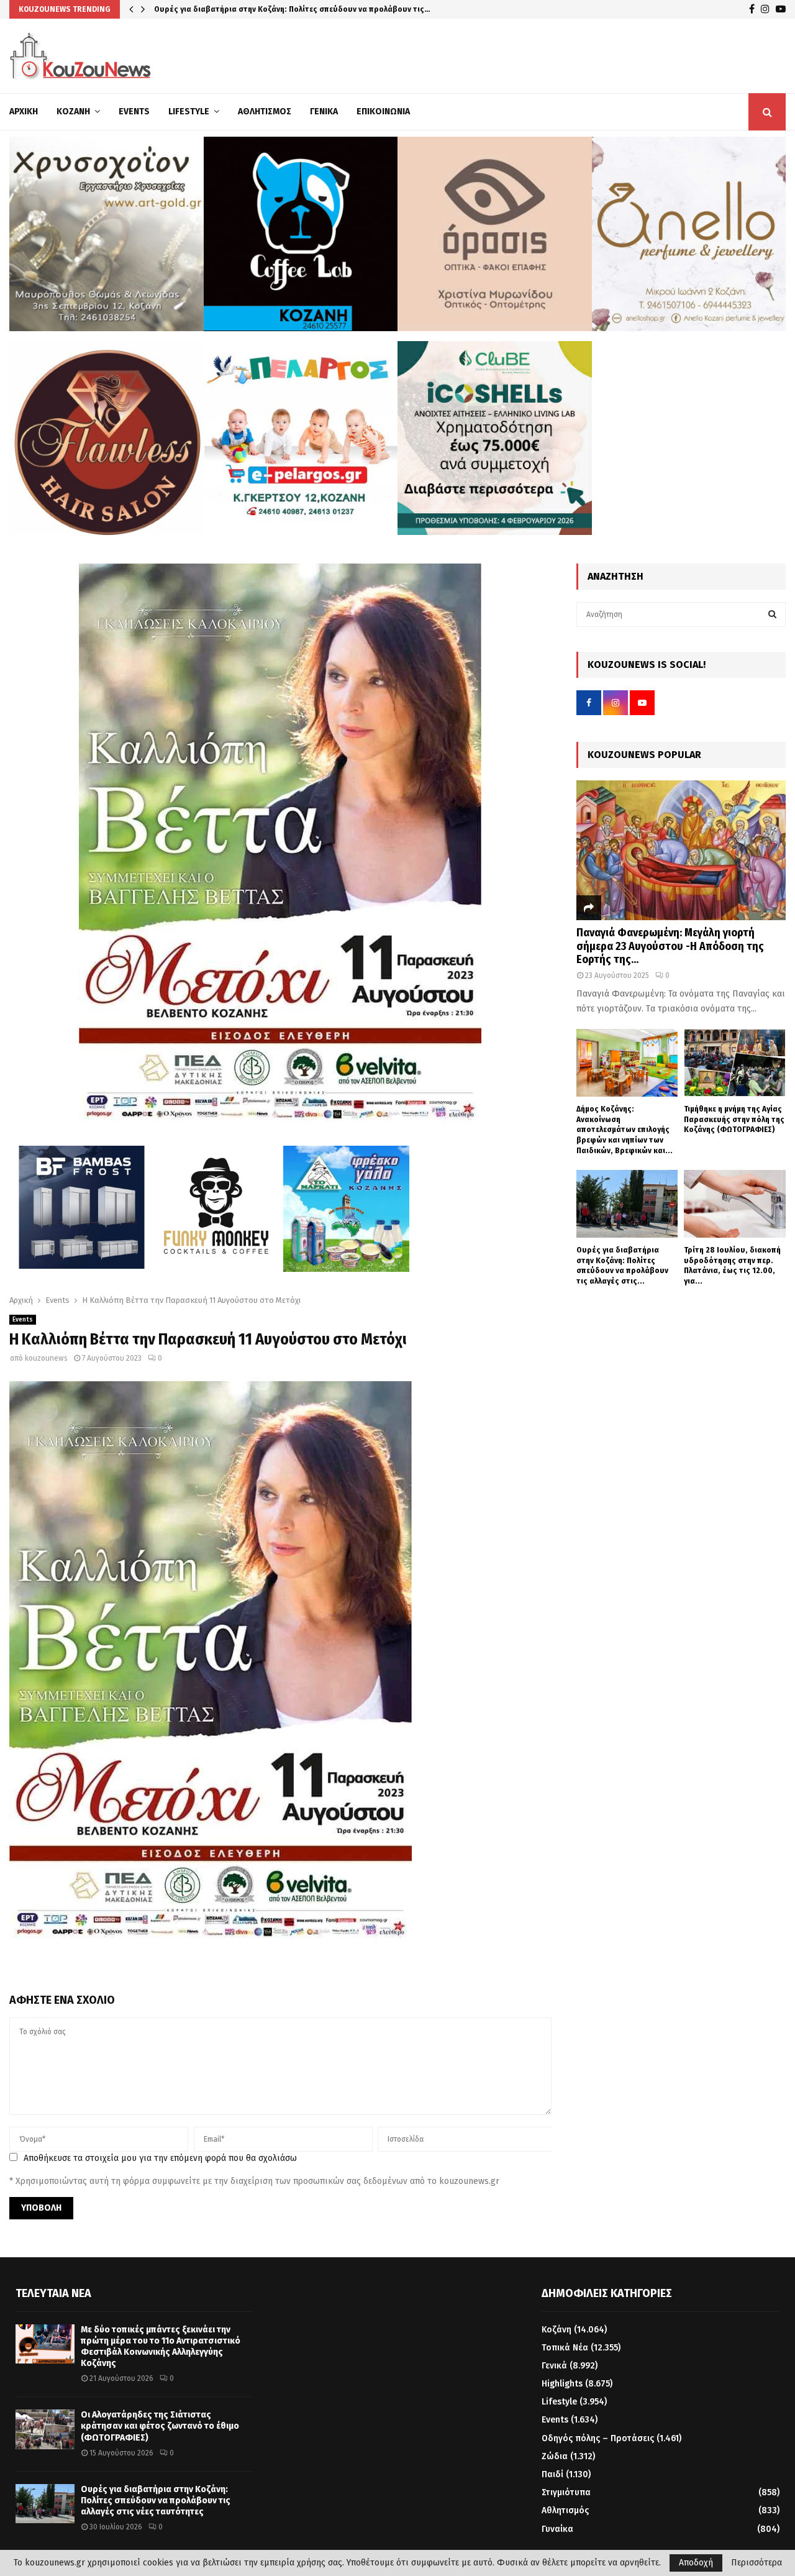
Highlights (562, 2384)
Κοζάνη (73, 112)
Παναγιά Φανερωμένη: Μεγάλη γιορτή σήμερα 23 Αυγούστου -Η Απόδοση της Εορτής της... (670, 946)
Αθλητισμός (265, 112)
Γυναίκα (557, 2529)
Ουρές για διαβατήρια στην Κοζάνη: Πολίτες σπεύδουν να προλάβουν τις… (292, 9)
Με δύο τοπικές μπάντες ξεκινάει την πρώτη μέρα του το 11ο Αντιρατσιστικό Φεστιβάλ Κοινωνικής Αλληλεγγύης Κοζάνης (161, 2347)
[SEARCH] (772, 614)
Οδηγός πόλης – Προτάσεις (598, 2438)
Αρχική (24, 112)
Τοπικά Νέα (565, 2348)
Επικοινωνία (383, 112)
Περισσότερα (756, 2563)
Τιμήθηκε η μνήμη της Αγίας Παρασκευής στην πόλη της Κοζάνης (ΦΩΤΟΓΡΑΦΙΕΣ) (734, 1119)
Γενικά (324, 112)
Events (134, 112)
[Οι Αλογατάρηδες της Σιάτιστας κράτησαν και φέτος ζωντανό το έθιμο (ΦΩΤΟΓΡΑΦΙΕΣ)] (45, 2429)
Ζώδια (555, 2456)
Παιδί (552, 2474)
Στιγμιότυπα (566, 2492)
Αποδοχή (696, 2563)
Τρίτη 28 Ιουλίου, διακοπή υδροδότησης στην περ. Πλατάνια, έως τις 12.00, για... (732, 1265)
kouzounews (46, 1358)
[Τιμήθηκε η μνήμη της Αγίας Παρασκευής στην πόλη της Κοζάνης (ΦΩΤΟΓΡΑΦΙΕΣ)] (735, 1063)
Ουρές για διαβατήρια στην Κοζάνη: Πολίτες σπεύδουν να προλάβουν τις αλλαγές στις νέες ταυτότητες (156, 2501)
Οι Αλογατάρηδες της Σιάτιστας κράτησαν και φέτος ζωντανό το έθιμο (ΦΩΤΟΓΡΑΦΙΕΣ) (160, 2426)
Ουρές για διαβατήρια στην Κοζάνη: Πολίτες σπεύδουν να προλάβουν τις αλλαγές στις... (622, 1265)
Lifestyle (189, 112)
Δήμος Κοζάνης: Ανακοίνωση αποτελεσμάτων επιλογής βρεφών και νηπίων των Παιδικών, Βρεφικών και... (625, 1130)
